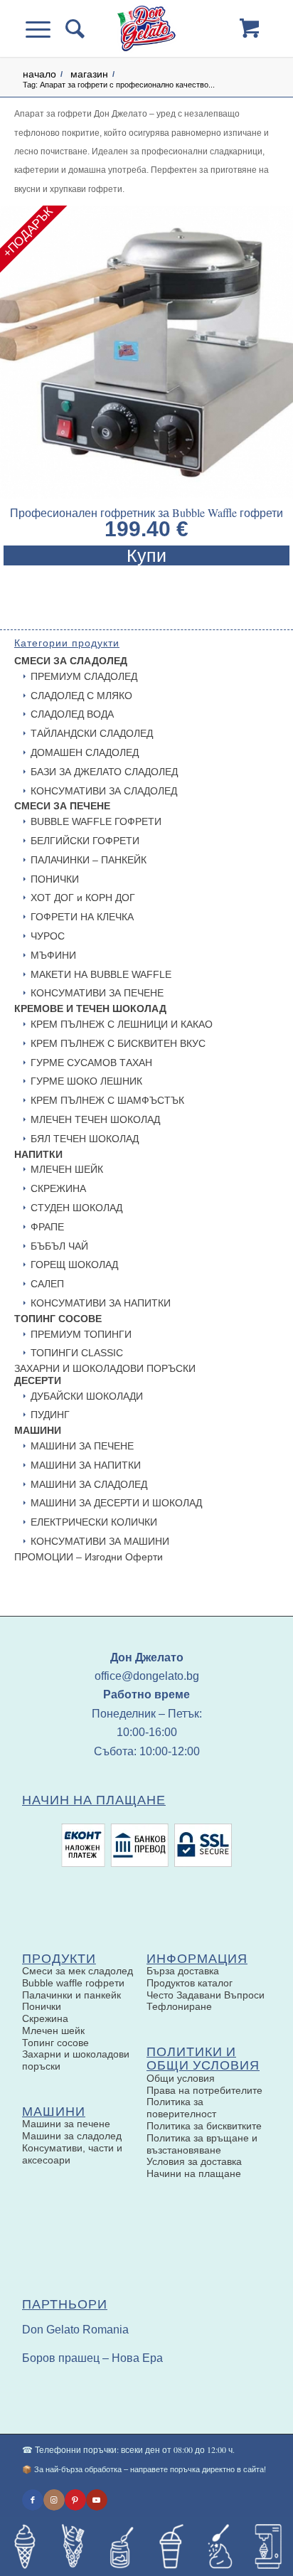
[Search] (73, 28)
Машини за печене (66, 2124)
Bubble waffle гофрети (73, 1983)
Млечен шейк (53, 2031)
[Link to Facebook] (33, 2500)
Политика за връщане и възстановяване (202, 2144)
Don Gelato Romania (75, 2330)
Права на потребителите (204, 2090)
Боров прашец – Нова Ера (92, 2358)
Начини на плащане (194, 2173)
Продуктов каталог (190, 1983)
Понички (42, 2006)
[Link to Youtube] (97, 2500)
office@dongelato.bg (147, 1676)
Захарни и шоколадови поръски (76, 2060)
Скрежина (45, 2018)
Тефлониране (179, 2006)
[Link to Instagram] (54, 2500)
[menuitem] (73, 28)
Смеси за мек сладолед (78, 1971)
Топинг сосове (55, 2043)
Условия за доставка (194, 2161)
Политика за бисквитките (204, 2126)
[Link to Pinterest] (75, 2500)
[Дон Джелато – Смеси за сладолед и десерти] (146, 28)
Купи (146, 555)
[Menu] (46, 28)
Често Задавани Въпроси (206, 1995)
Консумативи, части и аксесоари (72, 2154)
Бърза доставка (183, 1971)
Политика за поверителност (181, 2108)
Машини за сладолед (72, 2136)
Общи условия (181, 2078)
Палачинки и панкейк (71, 1995)
